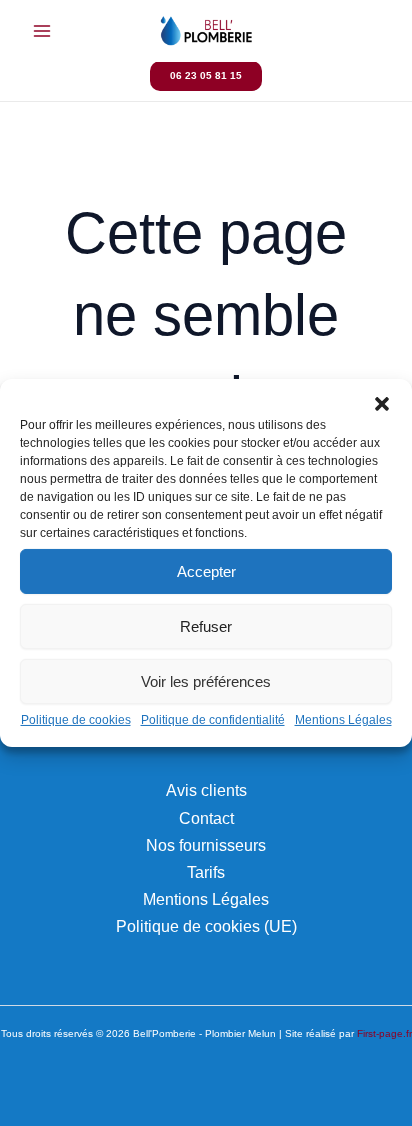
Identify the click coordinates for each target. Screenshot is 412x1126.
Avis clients (206, 790)
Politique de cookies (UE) (206, 926)
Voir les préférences (206, 680)
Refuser (206, 625)
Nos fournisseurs (206, 845)
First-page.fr (384, 1033)
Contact (206, 818)
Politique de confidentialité (213, 720)
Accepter (206, 570)
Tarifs (206, 872)
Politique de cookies (76, 720)
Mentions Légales (343, 720)
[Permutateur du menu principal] (42, 31)
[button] (382, 404)
